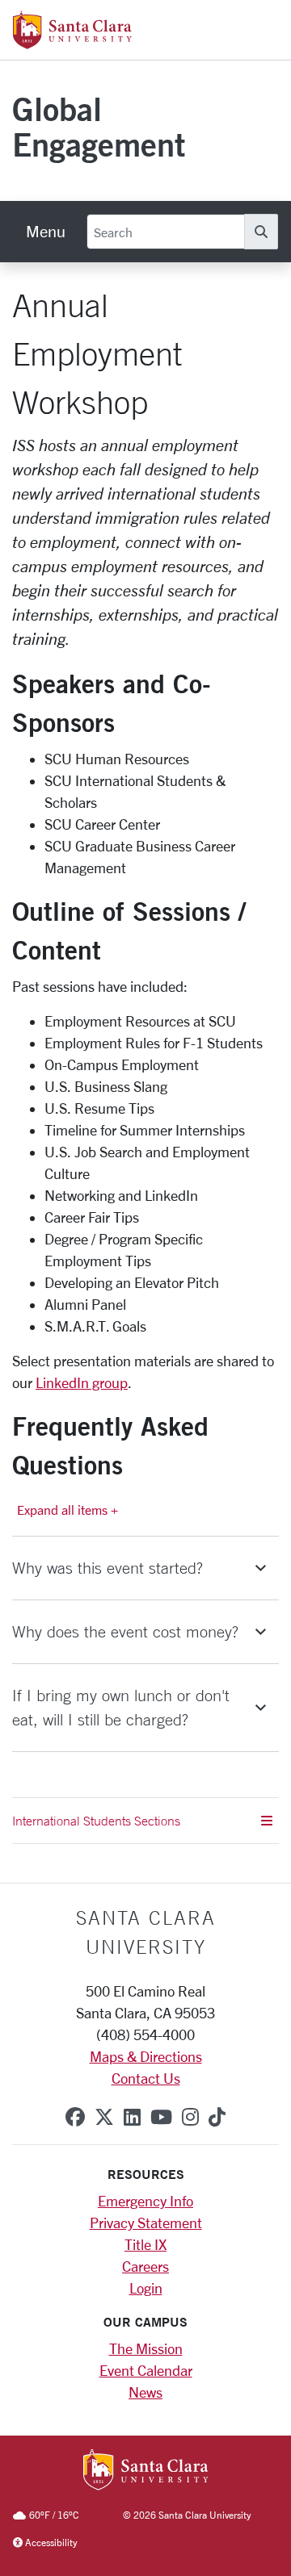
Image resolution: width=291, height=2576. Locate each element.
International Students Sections (96, 1821)
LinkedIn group (82, 1382)
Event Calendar (146, 2370)
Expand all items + (67, 1510)
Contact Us (146, 2078)
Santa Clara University (146, 1932)
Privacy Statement (146, 2223)
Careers (145, 2266)
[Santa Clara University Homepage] (72, 43)
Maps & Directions (146, 2056)
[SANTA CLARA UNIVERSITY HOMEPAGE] (146, 2471)
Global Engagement (99, 126)
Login (146, 2288)
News (145, 2392)
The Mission (146, 2348)
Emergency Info (145, 2201)
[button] (145, 1568)
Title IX (145, 2244)
